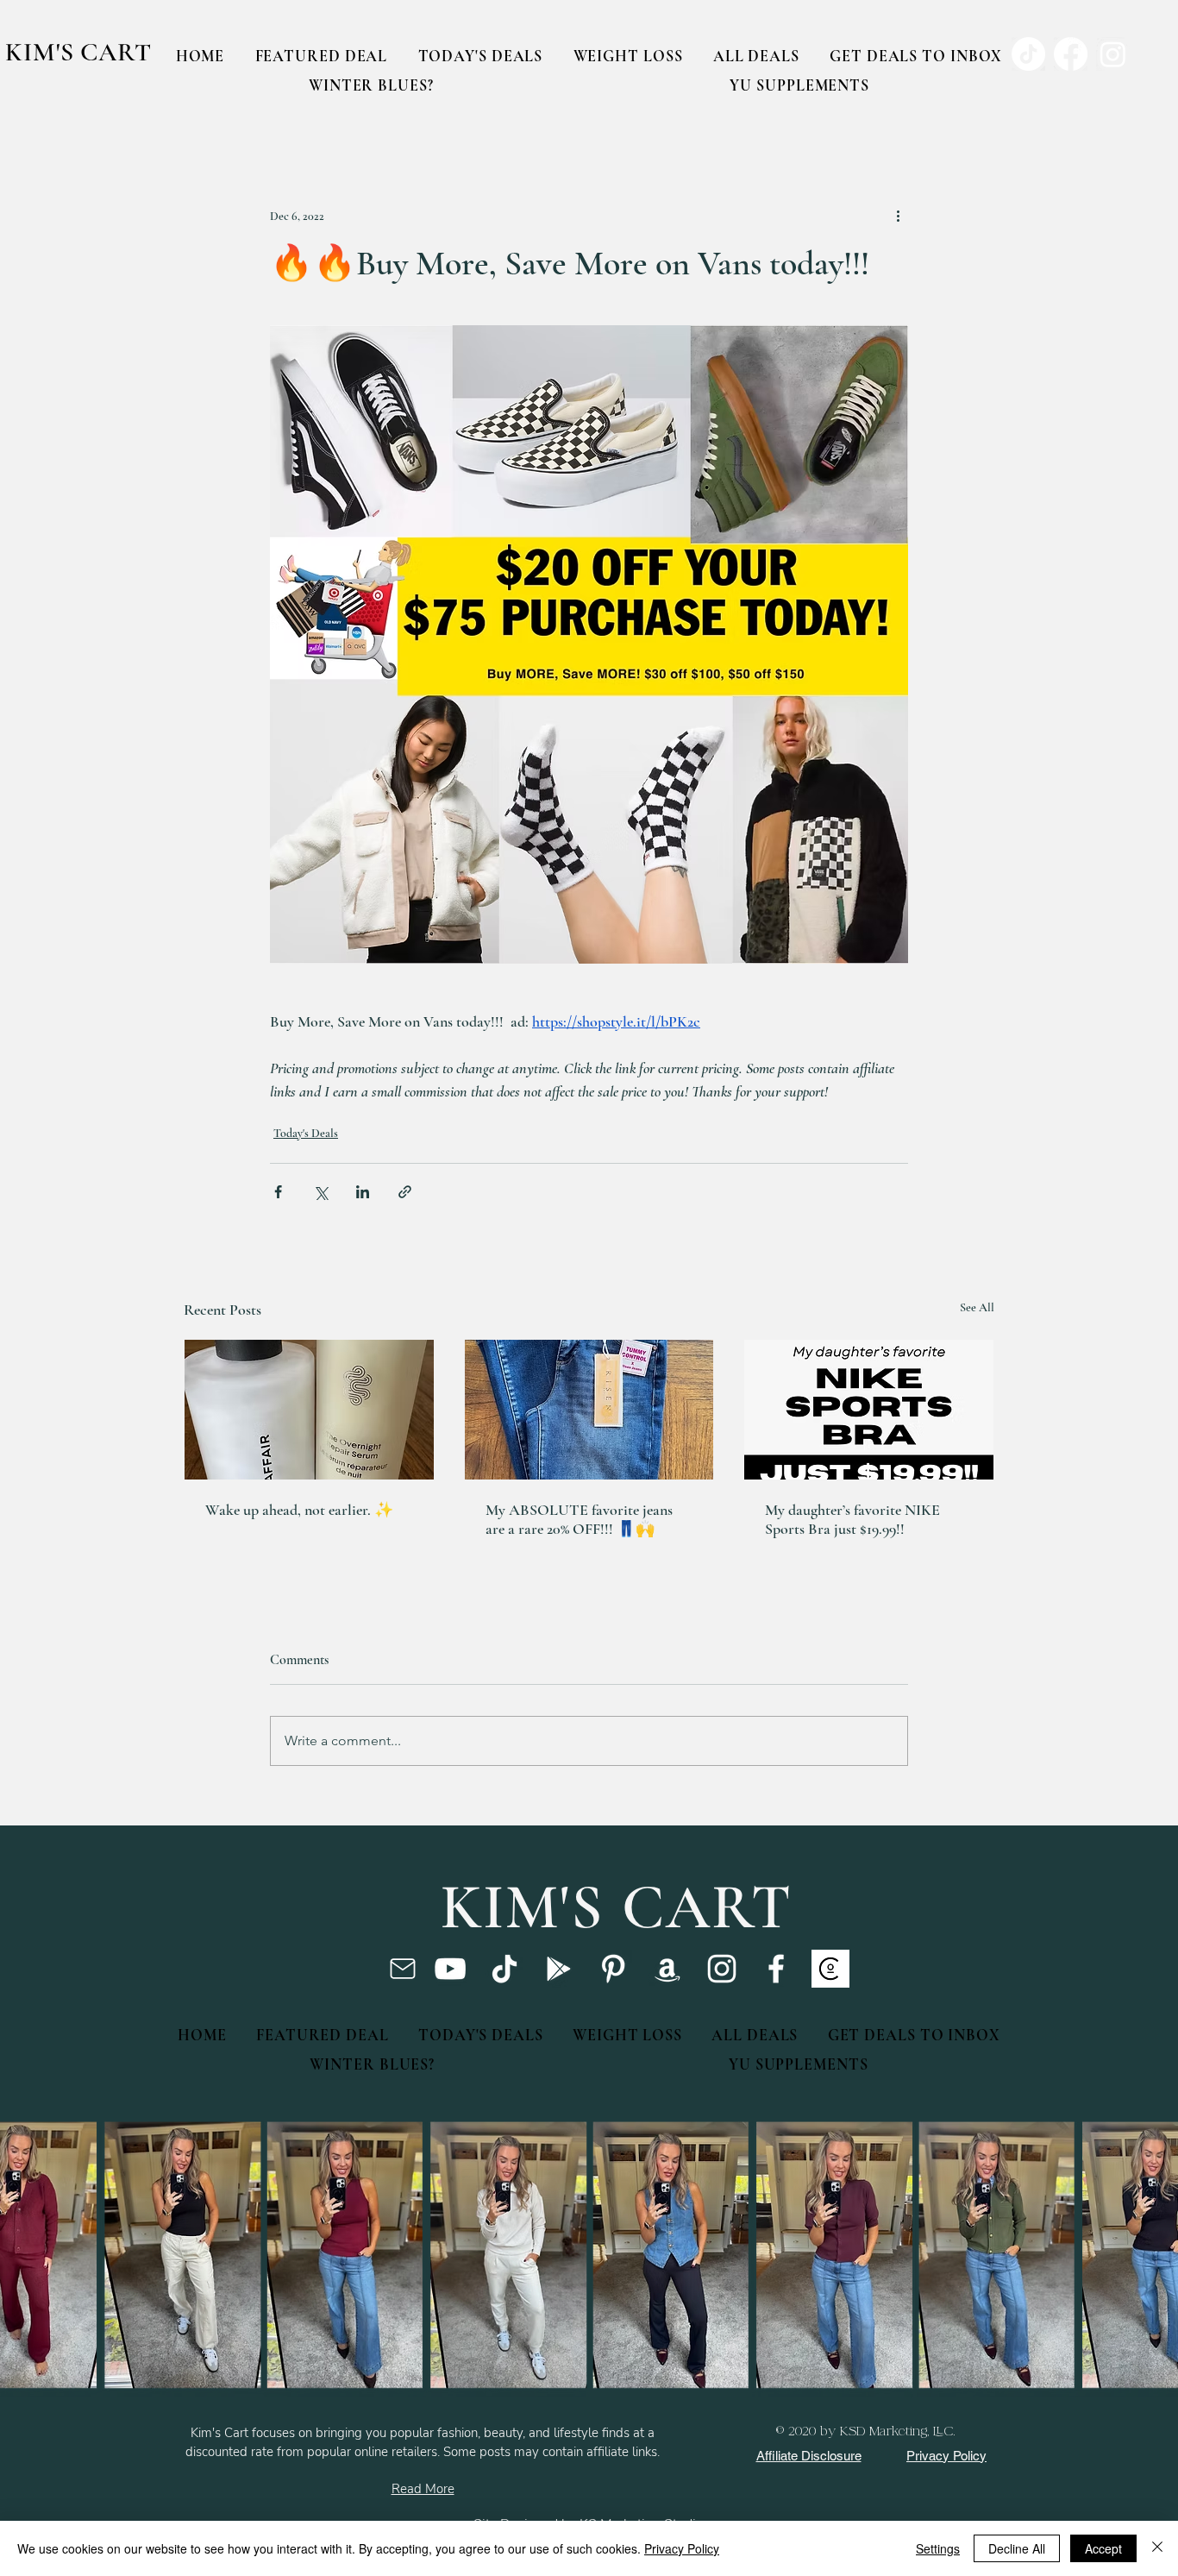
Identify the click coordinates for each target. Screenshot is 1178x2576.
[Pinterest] (613, 1969)
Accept (1103, 2548)
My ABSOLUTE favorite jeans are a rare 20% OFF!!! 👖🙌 (579, 1519)
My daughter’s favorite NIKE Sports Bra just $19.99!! (852, 1519)
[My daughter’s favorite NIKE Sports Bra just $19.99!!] (869, 1410)
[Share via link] (405, 1192)
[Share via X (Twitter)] (320, 1192)
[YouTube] (450, 1969)
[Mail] (402, 1969)
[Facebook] (776, 1969)
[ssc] (830, 1969)
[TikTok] (504, 1969)
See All (977, 1307)
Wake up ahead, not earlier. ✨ (299, 1510)
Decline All (1017, 2548)
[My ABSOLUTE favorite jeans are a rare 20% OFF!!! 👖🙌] (589, 1410)
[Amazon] (667, 1969)
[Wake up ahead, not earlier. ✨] (309, 1410)
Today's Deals (306, 1133)
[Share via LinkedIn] (363, 1192)
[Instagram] (722, 1969)
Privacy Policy (682, 2548)
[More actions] (898, 216)
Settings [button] (938, 2548)
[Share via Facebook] (278, 1192)
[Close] (1157, 2548)
